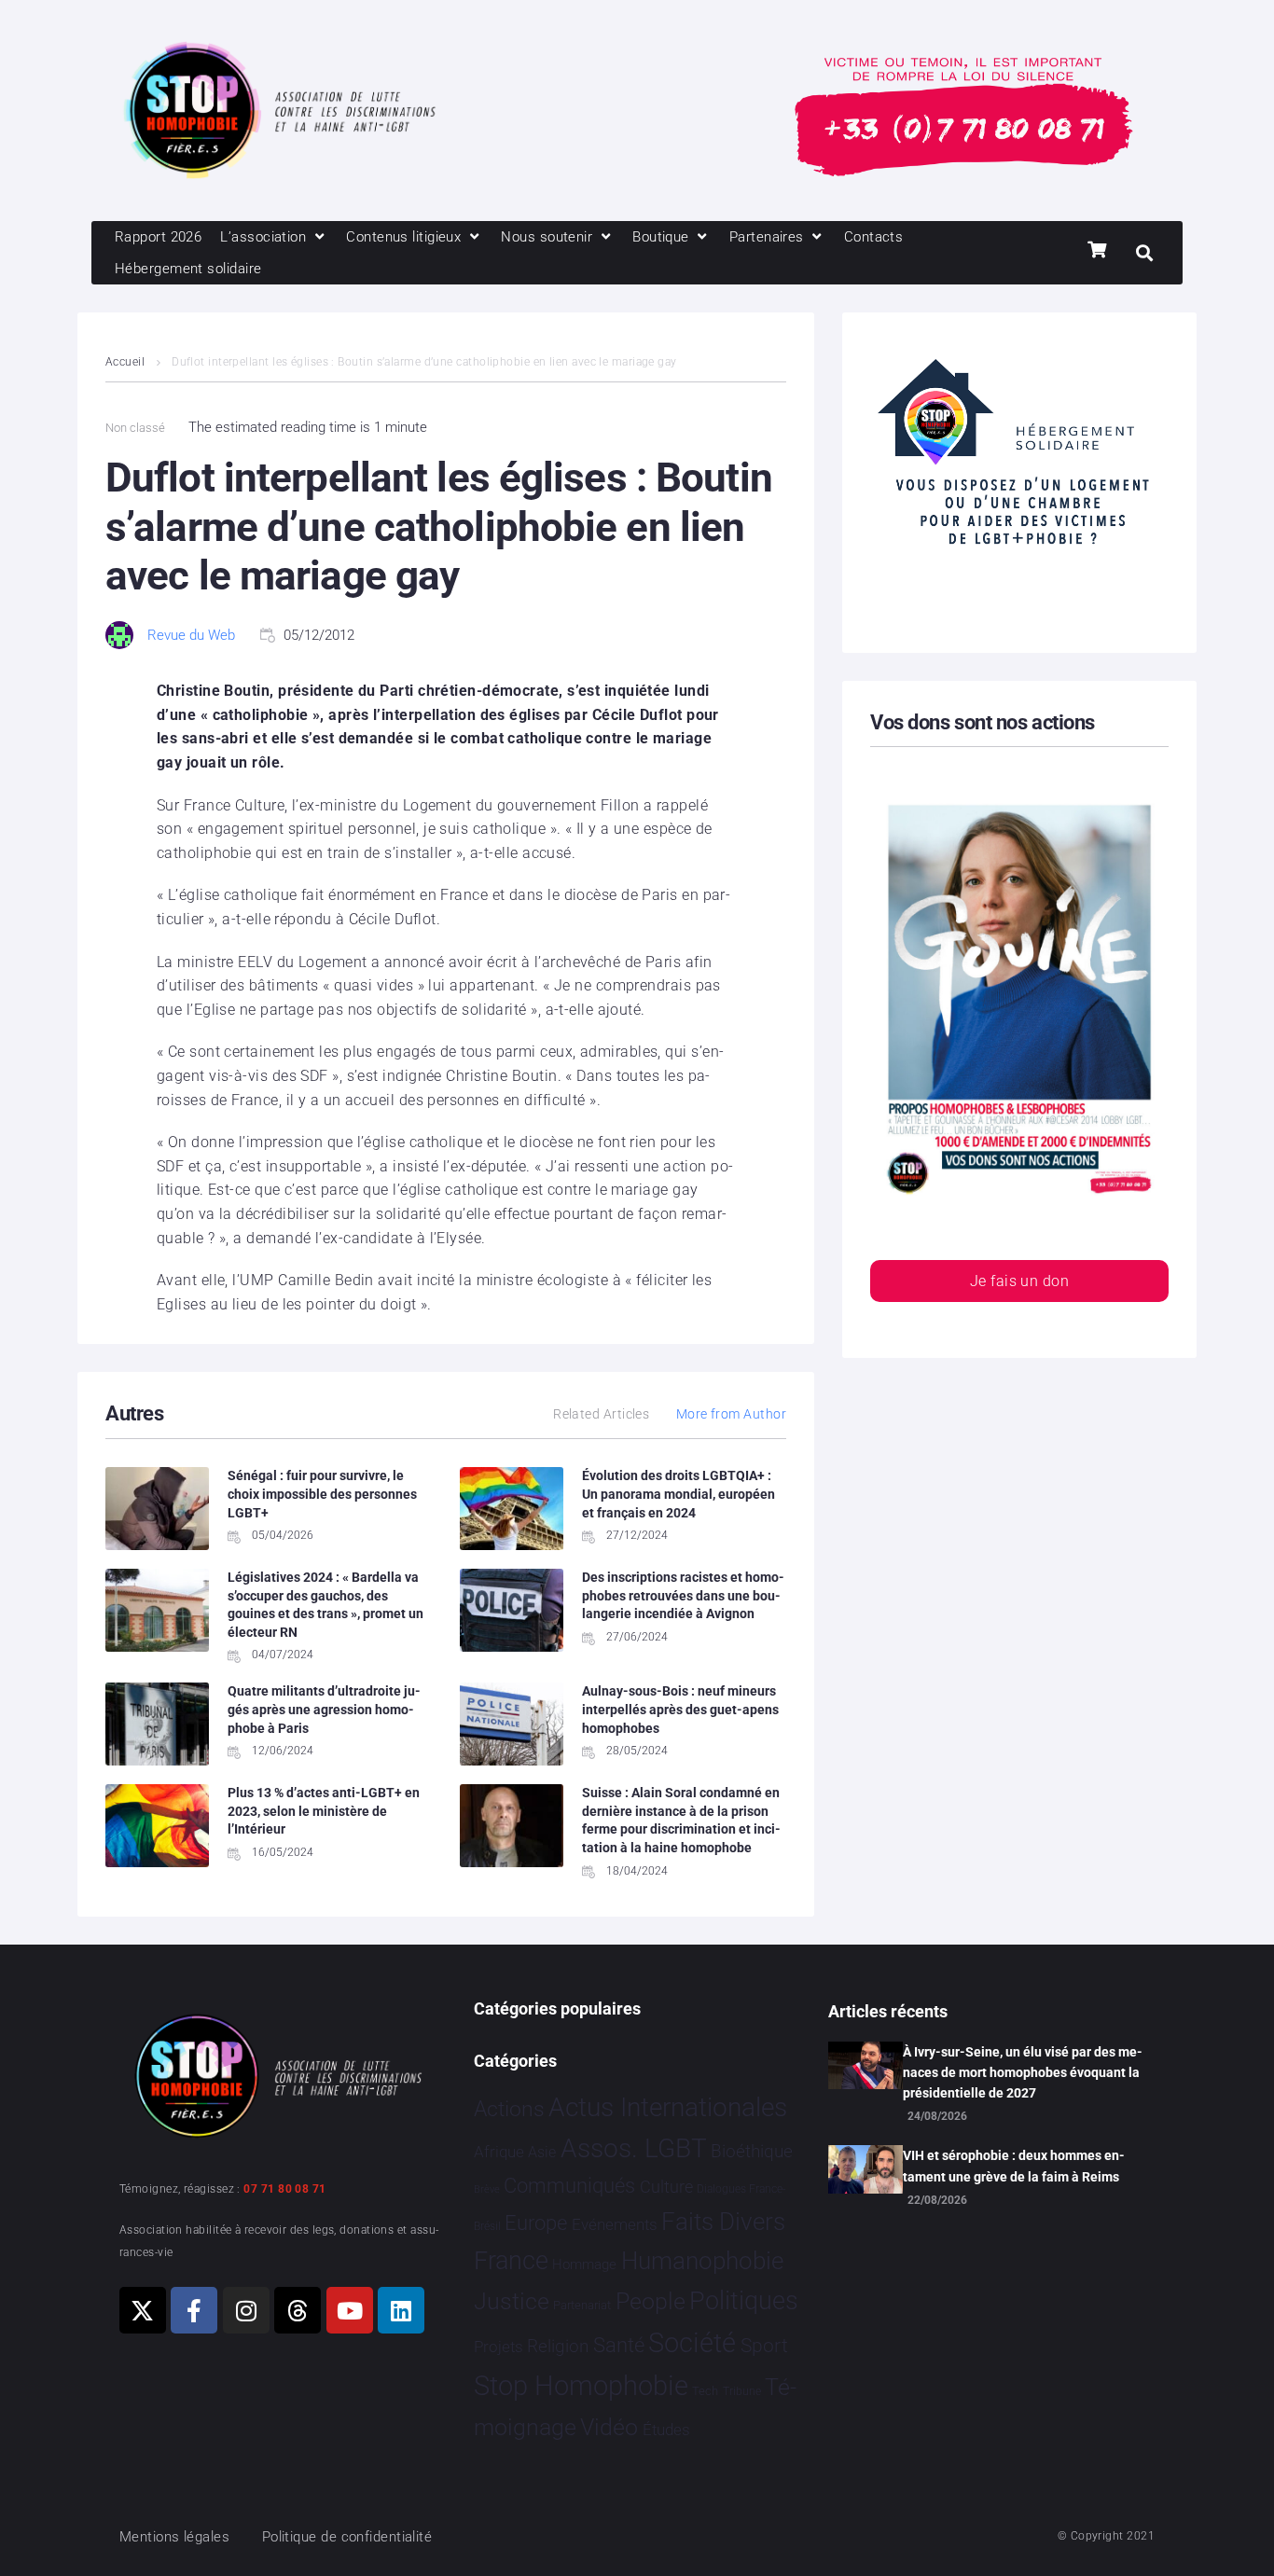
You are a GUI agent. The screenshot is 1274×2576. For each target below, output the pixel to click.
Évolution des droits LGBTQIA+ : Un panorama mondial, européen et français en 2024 (679, 1494)
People (651, 2301)
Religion (558, 2347)
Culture (666, 2187)
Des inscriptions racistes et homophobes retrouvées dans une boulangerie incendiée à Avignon (683, 1595)
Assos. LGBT (634, 2148)
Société (692, 2343)
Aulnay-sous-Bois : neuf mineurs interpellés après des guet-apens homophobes (680, 1709)
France (511, 2261)
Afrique (499, 2152)
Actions (509, 2109)
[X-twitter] (143, 2310)
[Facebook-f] (194, 2310)
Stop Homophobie (581, 2386)
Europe (536, 2223)
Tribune (742, 2391)
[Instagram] (246, 2310)
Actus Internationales (668, 2107)
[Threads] (298, 2310)
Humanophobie (702, 2261)
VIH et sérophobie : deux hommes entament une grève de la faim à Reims (1014, 2166)
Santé (619, 2345)
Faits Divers (723, 2222)
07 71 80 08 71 (284, 2189)
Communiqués (569, 2186)
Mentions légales (174, 2537)
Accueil (125, 362)
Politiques (744, 2301)
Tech (705, 2391)
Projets (499, 2347)
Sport (764, 2346)
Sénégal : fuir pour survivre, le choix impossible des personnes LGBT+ (322, 1494)
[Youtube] (350, 2310)
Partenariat (582, 2305)
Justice (512, 2301)
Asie (542, 2152)
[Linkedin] (401, 2310)
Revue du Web (191, 635)
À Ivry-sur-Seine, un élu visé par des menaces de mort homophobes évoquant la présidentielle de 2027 (1023, 2073)
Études (666, 2430)
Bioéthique (752, 2152)
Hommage (584, 2264)
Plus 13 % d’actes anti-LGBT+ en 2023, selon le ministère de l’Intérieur (324, 1811)
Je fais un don (1019, 1281)
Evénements (615, 2224)
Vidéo (609, 2427)
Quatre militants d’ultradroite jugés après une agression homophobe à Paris (324, 1709)
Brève (487, 2189)
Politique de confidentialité (347, 2537)
